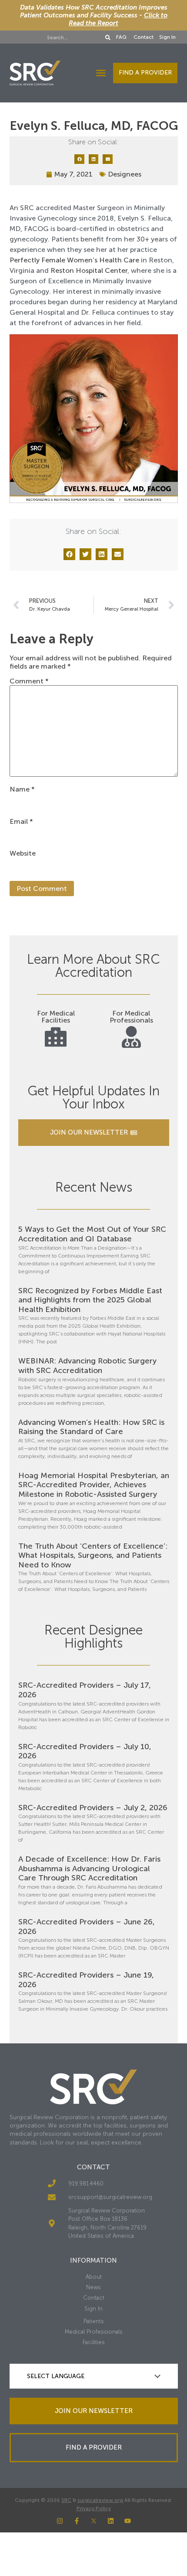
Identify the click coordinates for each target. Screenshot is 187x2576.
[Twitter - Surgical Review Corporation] (94, 2521)
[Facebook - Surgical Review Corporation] (77, 2521)
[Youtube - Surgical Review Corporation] (128, 2521)
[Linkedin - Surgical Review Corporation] (111, 2521)
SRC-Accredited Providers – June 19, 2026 (86, 1980)
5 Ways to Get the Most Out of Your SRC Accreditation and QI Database (92, 1234)
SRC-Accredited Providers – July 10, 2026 (85, 1751)
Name (22, 789)
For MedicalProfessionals (131, 1017)
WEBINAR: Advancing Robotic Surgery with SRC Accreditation (87, 1366)
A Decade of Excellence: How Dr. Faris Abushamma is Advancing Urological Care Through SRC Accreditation (89, 1868)
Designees (125, 174)
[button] (101, 73)
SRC (66, 2500)
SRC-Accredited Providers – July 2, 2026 (93, 1808)
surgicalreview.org (100, 2500)
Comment (29, 681)
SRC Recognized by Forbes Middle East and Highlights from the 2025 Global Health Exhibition (90, 1300)
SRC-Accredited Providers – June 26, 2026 (87, 1927)
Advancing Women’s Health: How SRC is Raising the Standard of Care (91, 1427)
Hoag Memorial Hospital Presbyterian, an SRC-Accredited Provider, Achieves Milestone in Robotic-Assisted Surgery (94, 1485)
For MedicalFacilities (56, 1017)
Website (23, 853)
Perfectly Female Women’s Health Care (74, 260)
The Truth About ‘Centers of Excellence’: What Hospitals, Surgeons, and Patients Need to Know (93, 1555)
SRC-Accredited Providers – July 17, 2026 (85, 1690)
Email (21, 822)
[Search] (108, 37)
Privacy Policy (94, 2508)
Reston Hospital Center (89, 270)
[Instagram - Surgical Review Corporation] (60, 2521)
